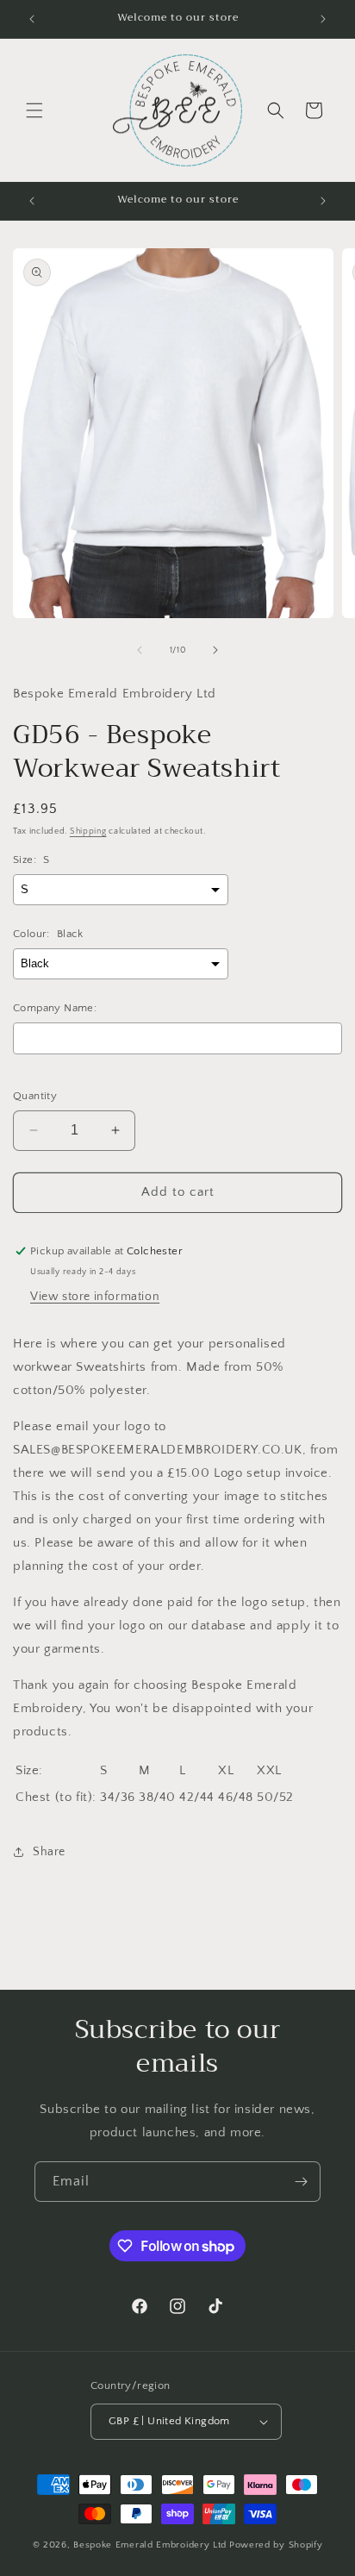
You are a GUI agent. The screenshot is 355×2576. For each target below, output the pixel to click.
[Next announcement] (323, 19)
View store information (95, 1297)
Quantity (35, 1096)
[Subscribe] (301, 2182)
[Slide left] (140, 650)
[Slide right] (215, 650)
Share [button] (49, 1852)
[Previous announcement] (32, 19)
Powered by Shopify (276, 2545)
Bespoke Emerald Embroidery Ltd (150, 2545)
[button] (34, 110)
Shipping (88, 832)
